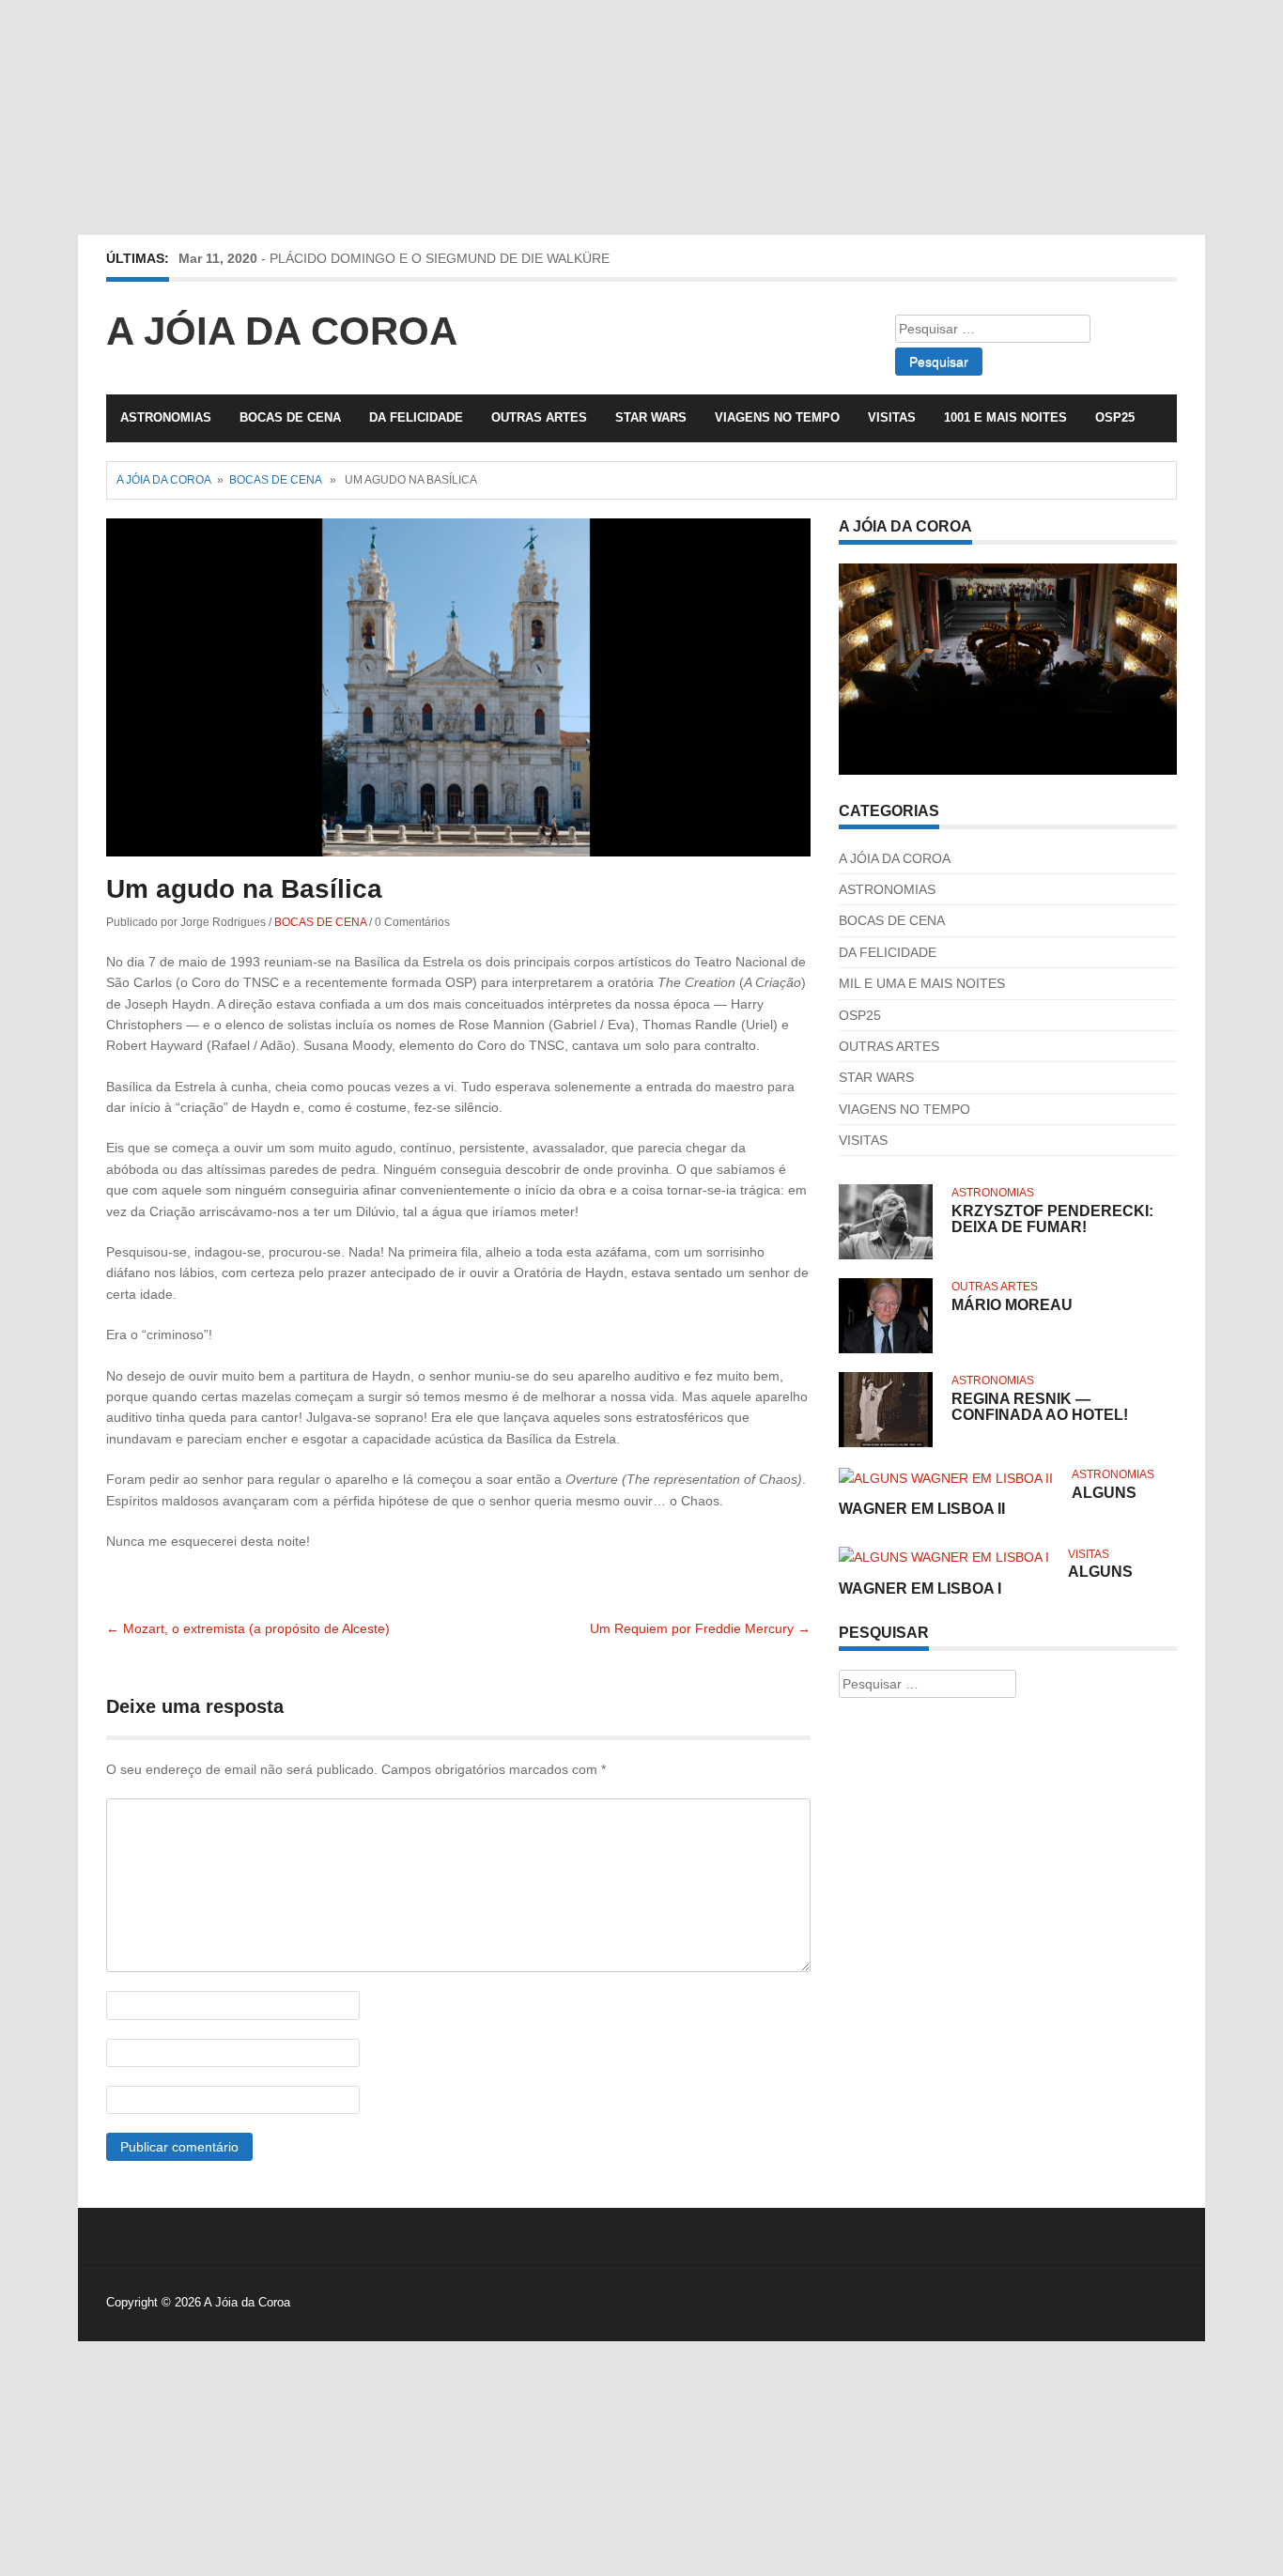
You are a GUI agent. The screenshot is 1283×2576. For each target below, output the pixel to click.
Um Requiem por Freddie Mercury (700, 1628)
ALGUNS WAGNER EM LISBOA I (986, 1580)
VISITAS (892, 417)
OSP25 (1115, 417)
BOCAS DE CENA (290, 417)
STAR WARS (651, 417)
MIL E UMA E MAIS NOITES (922, 983)
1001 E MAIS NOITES (1005, 417)
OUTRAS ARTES (539, 417)
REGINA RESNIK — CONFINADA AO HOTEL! (1040, 1407)
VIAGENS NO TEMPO (777, 417)
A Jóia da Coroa (282, 331)
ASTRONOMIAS (166, 417)
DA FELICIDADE (416, 417)
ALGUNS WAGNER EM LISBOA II (988, 1501)
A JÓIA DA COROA (895, 858)
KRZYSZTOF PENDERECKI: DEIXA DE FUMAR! (1052, 1219)
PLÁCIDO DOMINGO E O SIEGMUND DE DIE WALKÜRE (440, 258)
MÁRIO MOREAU (1012, 1305)
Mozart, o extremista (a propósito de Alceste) (248, 1628)
